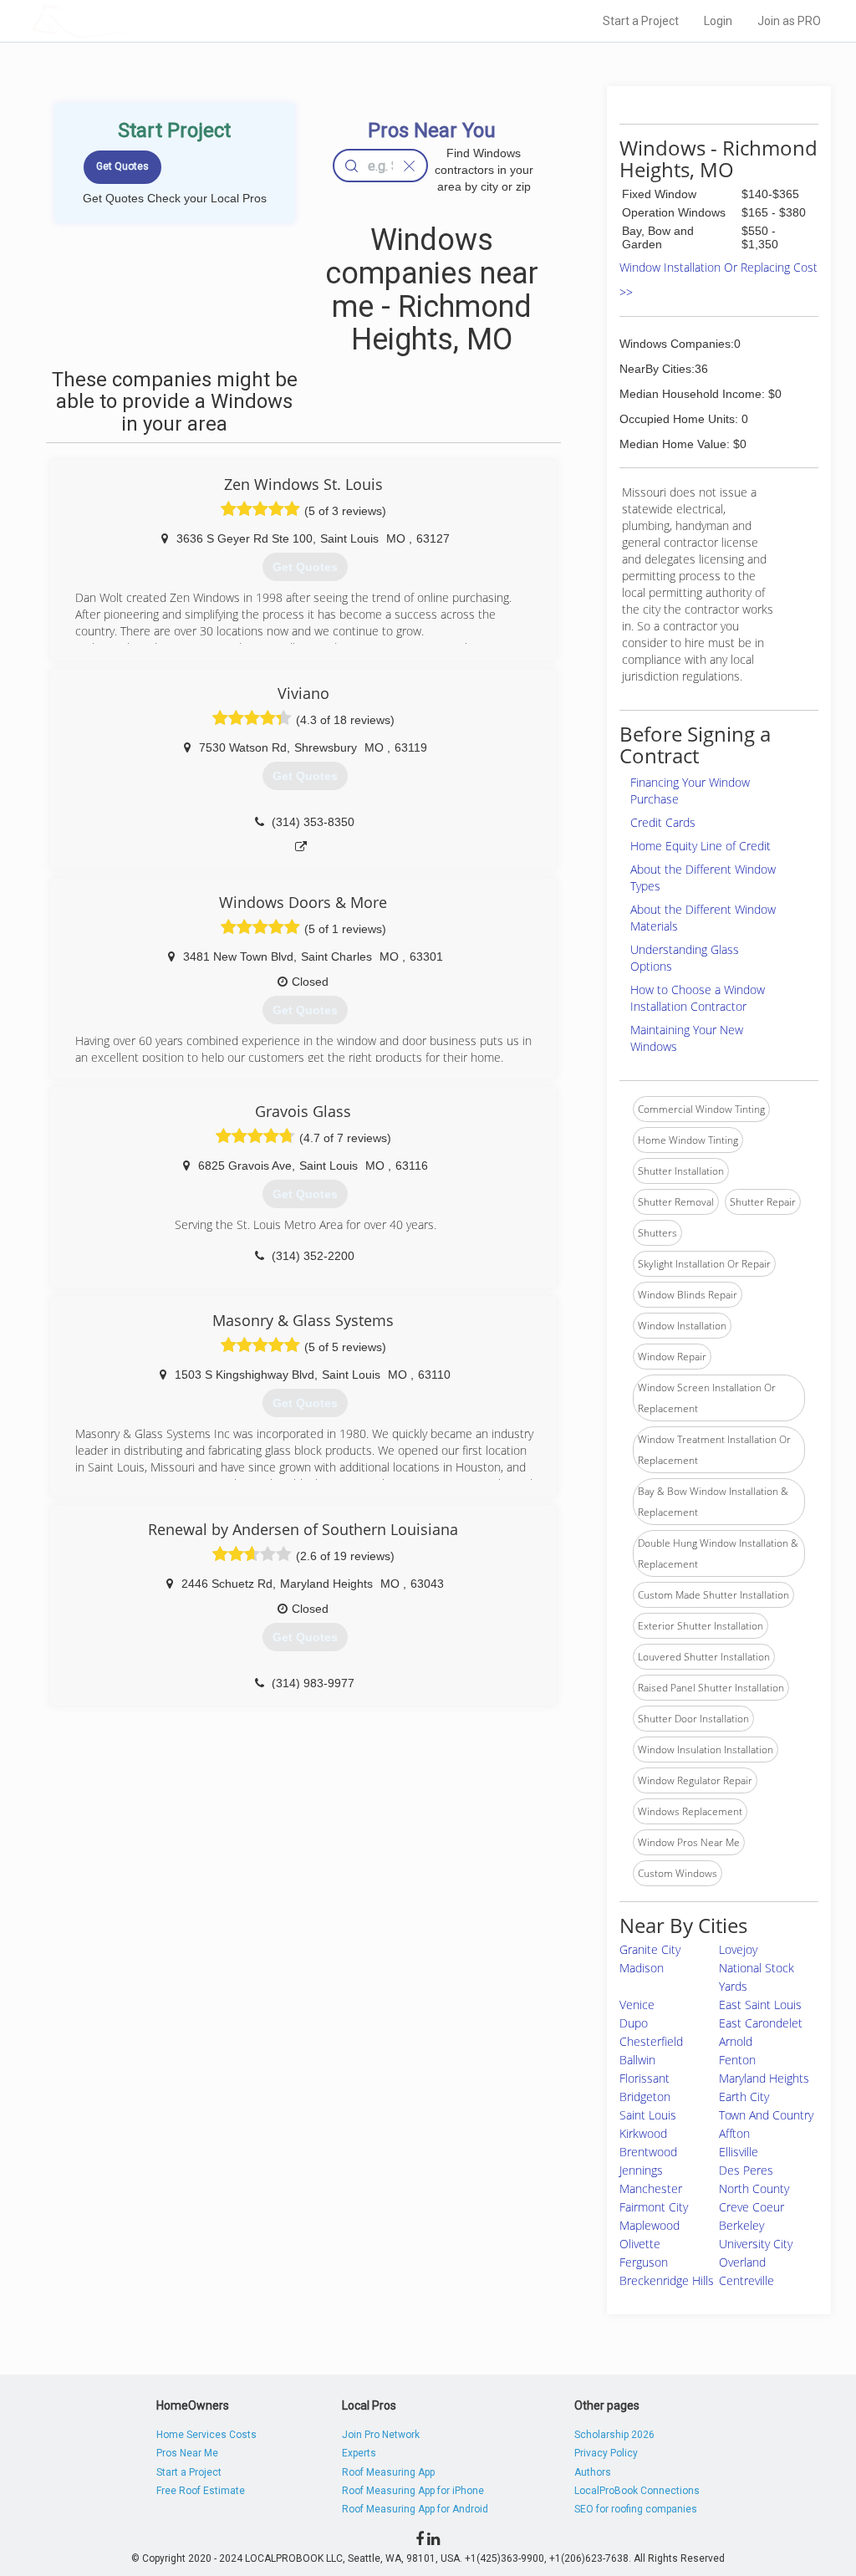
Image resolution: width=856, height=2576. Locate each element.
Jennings (641, 2170)
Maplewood (650, 2225)
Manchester (651, 2188)
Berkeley (741, 2225)
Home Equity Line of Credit (701, 846)
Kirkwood (643, 2133)
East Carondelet (761, 2023)
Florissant (645, 2078)
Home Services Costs (206, 2435)
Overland (742, 2262)
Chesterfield (651, 2041)
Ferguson (644, 2262)
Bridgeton (645, 2097)
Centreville (746, 2280)
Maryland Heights (764, 2078)
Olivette (640, 2244)
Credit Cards (663, 822)
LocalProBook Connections (637, 2491)
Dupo (634, 2023)
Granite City (650, 1949)
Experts (359, 2453)
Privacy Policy (606, 2453)
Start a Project (641, 21)
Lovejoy (738, 1949)
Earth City (744, 2097)
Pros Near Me (187, 2453)
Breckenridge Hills (667, 2280)
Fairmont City (654, 2207)
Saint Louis (648, 2115)
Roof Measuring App (388, 2472)
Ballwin (637, 2060)
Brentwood (648, 2152)
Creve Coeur (752, 2207)
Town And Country (766, 2115)
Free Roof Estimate (201, 2491)
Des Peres (746, 2170)
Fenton (737, 2060)
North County (754, 2188)
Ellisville (739, 2152)
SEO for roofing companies (636, 2509)
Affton (734, 2133)
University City (756, 2244)
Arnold (736, 2041)
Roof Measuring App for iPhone (413, 2491)
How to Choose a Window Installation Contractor (698, 998)
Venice (637, 2005)
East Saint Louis (760, 2005)
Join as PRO (789, 21)
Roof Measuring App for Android (415, 2509)
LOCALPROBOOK (128, 20)
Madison (642, 1968)
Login (718, 21)
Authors (593, 2472)
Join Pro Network (381, 2435)
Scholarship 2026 (614, 2435)
